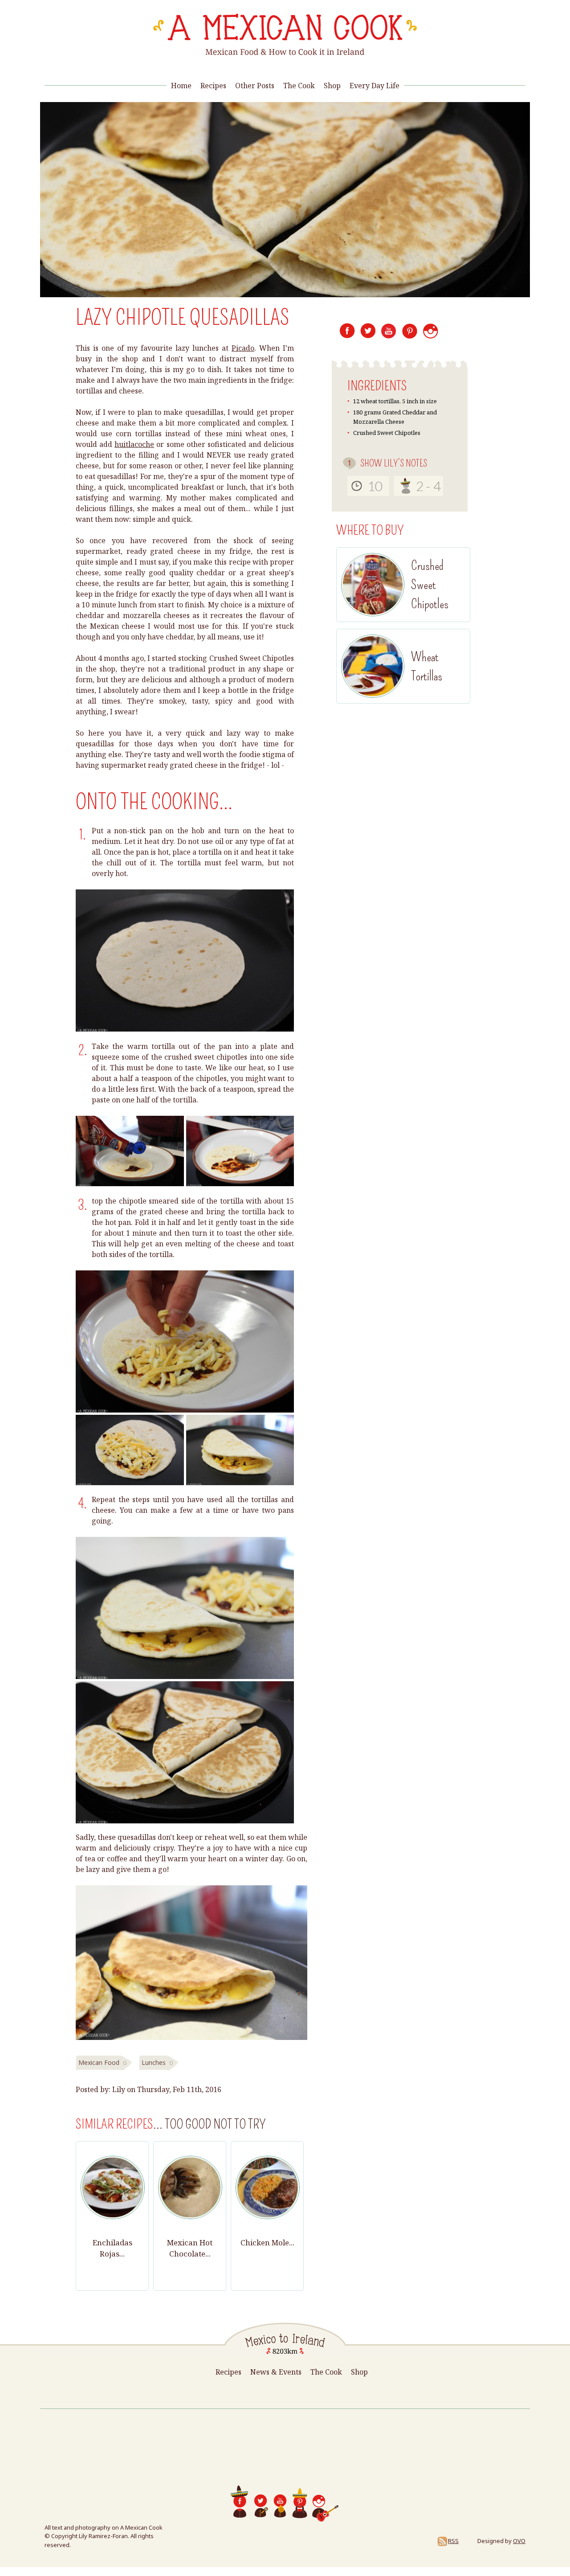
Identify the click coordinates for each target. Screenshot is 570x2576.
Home (181, 86)
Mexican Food (99, 2062)
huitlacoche (134, 444)
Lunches (154, 2062)
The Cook (299, 86)
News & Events (276, 2372)
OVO (519, 2541)
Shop (332, 86)
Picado (243, 348)
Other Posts (255, 86)
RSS (453, 2541)
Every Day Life (375, 86)
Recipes (213, 86)
